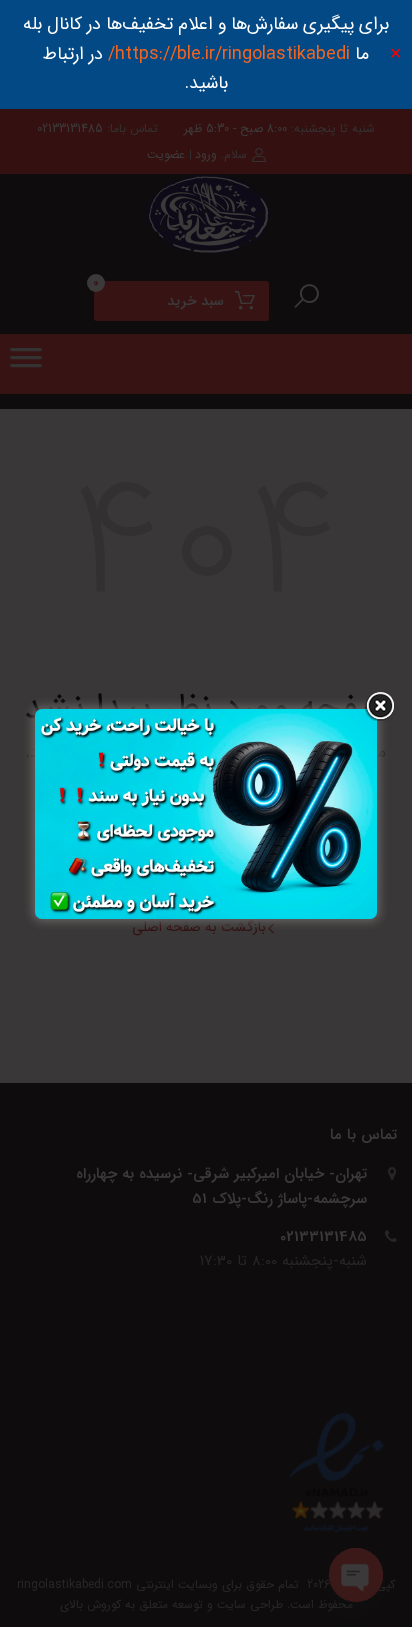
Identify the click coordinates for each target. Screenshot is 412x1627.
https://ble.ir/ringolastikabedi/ (229, 54)
